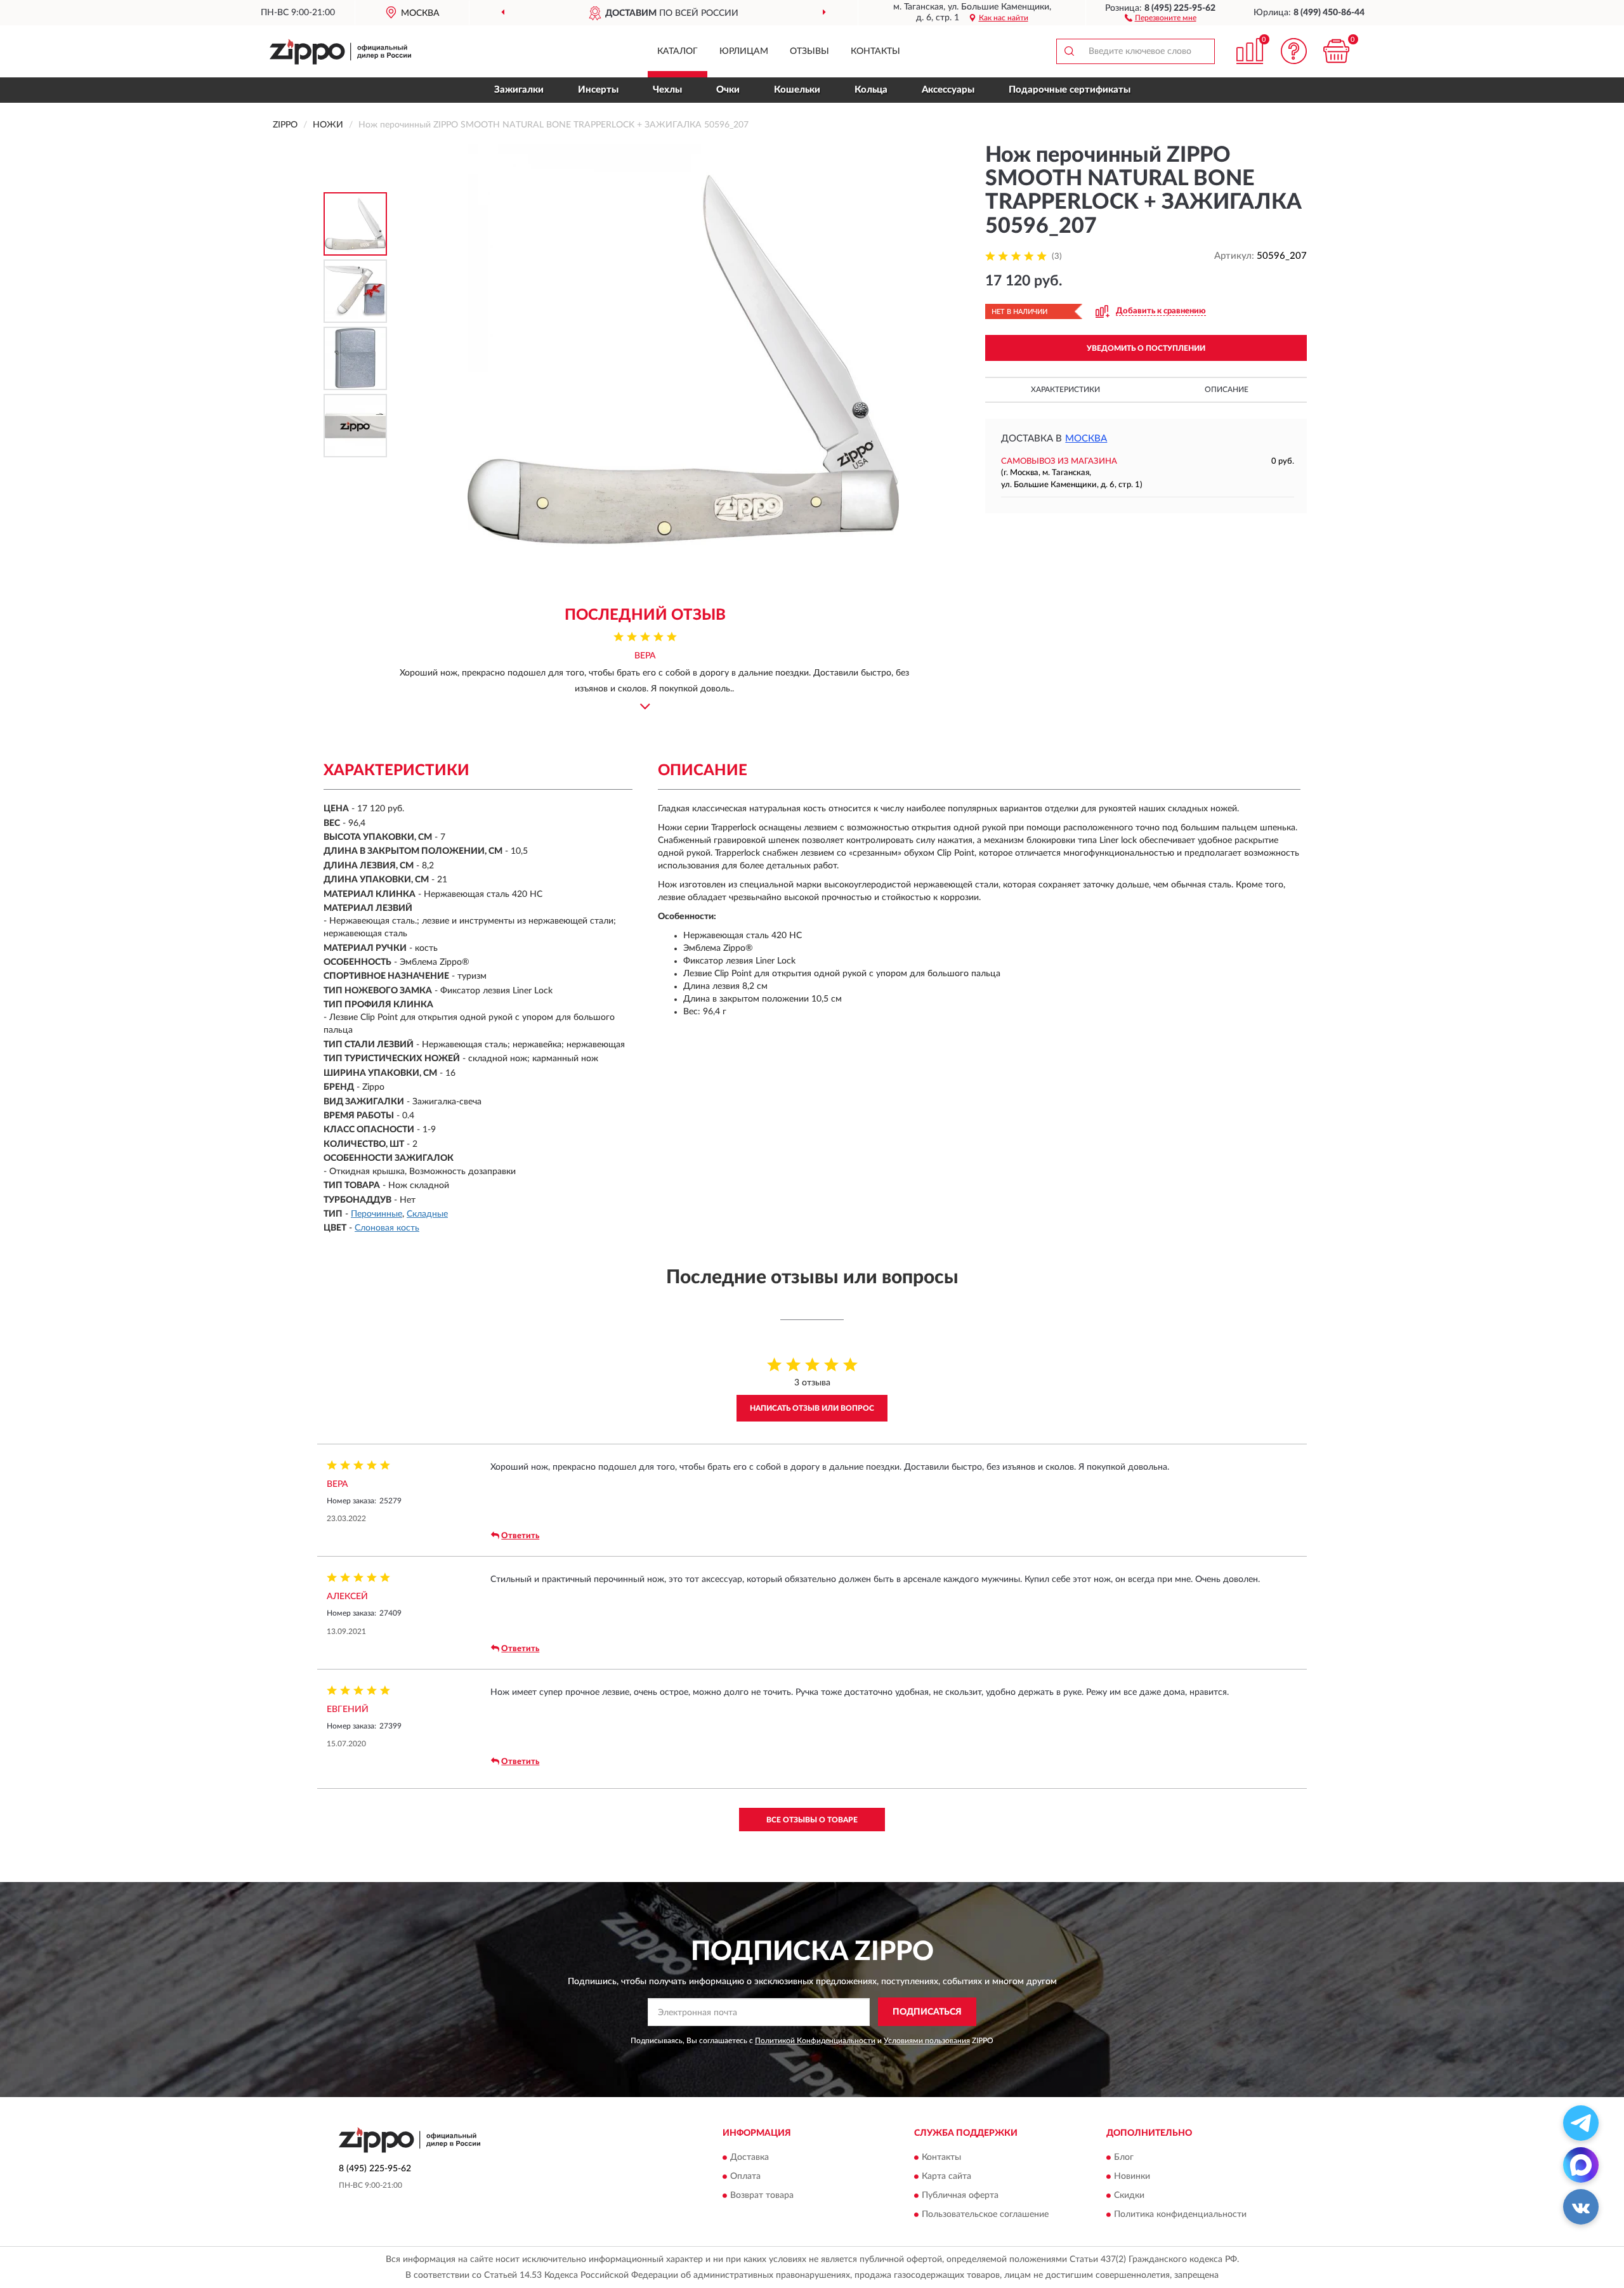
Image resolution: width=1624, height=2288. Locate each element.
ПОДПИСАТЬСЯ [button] (927, 2012)
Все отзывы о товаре (812, 1820)
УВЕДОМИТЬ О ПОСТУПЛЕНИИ (1146, 348)
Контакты (875, 51)
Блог (1124, 2158)
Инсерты (598, 90)
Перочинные (377, 1214)
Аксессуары (948, 90)
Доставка (750, 2158)
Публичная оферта (960, 2196)
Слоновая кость (387, 1228)
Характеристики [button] (1065, 389)
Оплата (745, 2177)
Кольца (871, 90)
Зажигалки (519, 90)
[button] (1161, 17)
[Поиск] (1069, 51)
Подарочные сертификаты (1070, 90)
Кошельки (797, 90)
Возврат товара (762, 2196)
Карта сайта (946, 2177)
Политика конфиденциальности (1180, 2215)
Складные (427, 1214)
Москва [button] (1086, 439)
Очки (728, 90)
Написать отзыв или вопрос (812, 1408)
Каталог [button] (678, 51)
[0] (1337, 51)
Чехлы (667, 90)
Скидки (1129, 2196)
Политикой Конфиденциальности (815, 2041)
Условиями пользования (927, 2041)
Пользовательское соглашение (985, 2215)
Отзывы (809, 51)
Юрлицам (744, 51)
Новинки (1132, 2177)
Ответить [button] (520, 1536)
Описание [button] (1227, 389)
